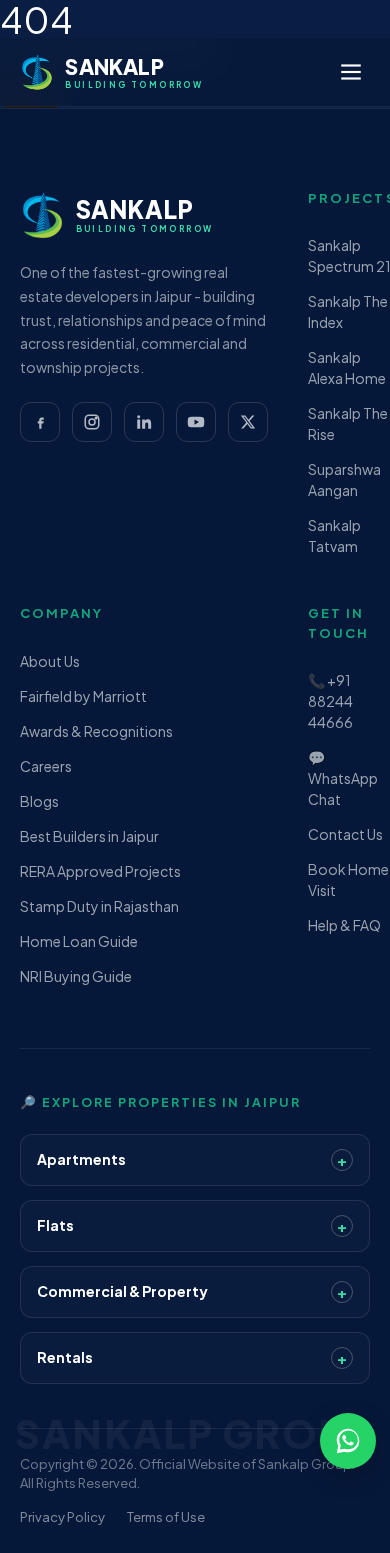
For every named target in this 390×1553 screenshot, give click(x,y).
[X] (248, 422)
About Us (50, 661)
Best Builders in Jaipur (89, 836)
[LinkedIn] (144, 422)
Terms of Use (166, 1517)
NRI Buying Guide (76, 976)
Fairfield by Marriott (83, 696)
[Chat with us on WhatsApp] (348, 1441)
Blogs (39, 801)
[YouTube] (196, 422)
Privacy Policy (62, 1517)
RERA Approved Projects (100, 871)
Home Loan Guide (79, 941)
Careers (46, 766)
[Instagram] (92, 422)
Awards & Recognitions (96, 731)
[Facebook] (40, 422)
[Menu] (351, 72)
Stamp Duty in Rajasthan (99, 906)
